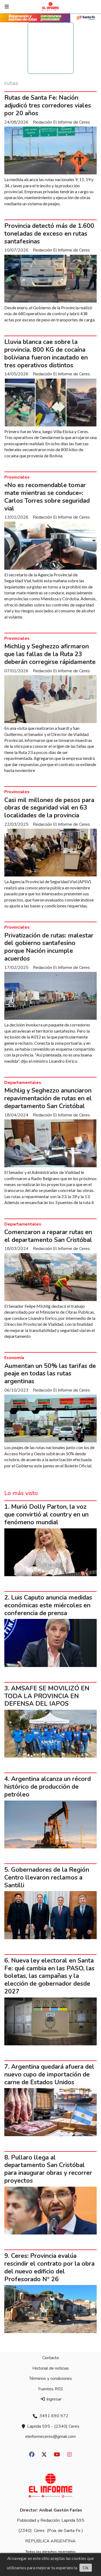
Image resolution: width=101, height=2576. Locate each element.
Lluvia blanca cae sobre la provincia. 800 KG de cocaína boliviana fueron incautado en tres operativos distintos (46, 353)
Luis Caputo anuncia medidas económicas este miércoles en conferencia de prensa (48, 1605)
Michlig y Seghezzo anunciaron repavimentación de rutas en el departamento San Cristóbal (48, 1098)
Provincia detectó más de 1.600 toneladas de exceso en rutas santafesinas (49, 234)
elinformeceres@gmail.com (50, 2437)
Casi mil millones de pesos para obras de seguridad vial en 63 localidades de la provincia (49, 808)
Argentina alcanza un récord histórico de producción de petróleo (48, 1787)
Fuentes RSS (51, 2389)
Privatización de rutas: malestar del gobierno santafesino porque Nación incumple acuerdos (49, 947)
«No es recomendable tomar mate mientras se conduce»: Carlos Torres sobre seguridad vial (47, 497)
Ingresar (53, 2399)
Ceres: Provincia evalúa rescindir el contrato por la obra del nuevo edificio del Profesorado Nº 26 (49, 2267)
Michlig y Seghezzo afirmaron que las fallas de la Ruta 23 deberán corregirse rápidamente (50, 654)
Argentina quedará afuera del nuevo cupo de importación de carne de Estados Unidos (49, 2074)
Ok (86, 2568)
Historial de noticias (51, 2368)
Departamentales (23, 1083)
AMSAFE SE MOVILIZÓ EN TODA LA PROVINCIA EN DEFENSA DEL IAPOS (47, 1696)
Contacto (51, 2358)
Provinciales (17, 477)
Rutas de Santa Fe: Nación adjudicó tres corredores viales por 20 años (48, 105)
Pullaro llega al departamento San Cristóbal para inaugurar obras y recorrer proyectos (48, 2169)
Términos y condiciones (50, 2379)
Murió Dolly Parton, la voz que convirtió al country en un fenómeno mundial (46, 1515)
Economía (14, 1358)
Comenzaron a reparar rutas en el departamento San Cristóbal (48, 1236)
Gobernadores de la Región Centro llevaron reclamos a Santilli (47, 1878)
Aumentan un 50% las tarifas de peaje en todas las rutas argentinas (50, 1374)
